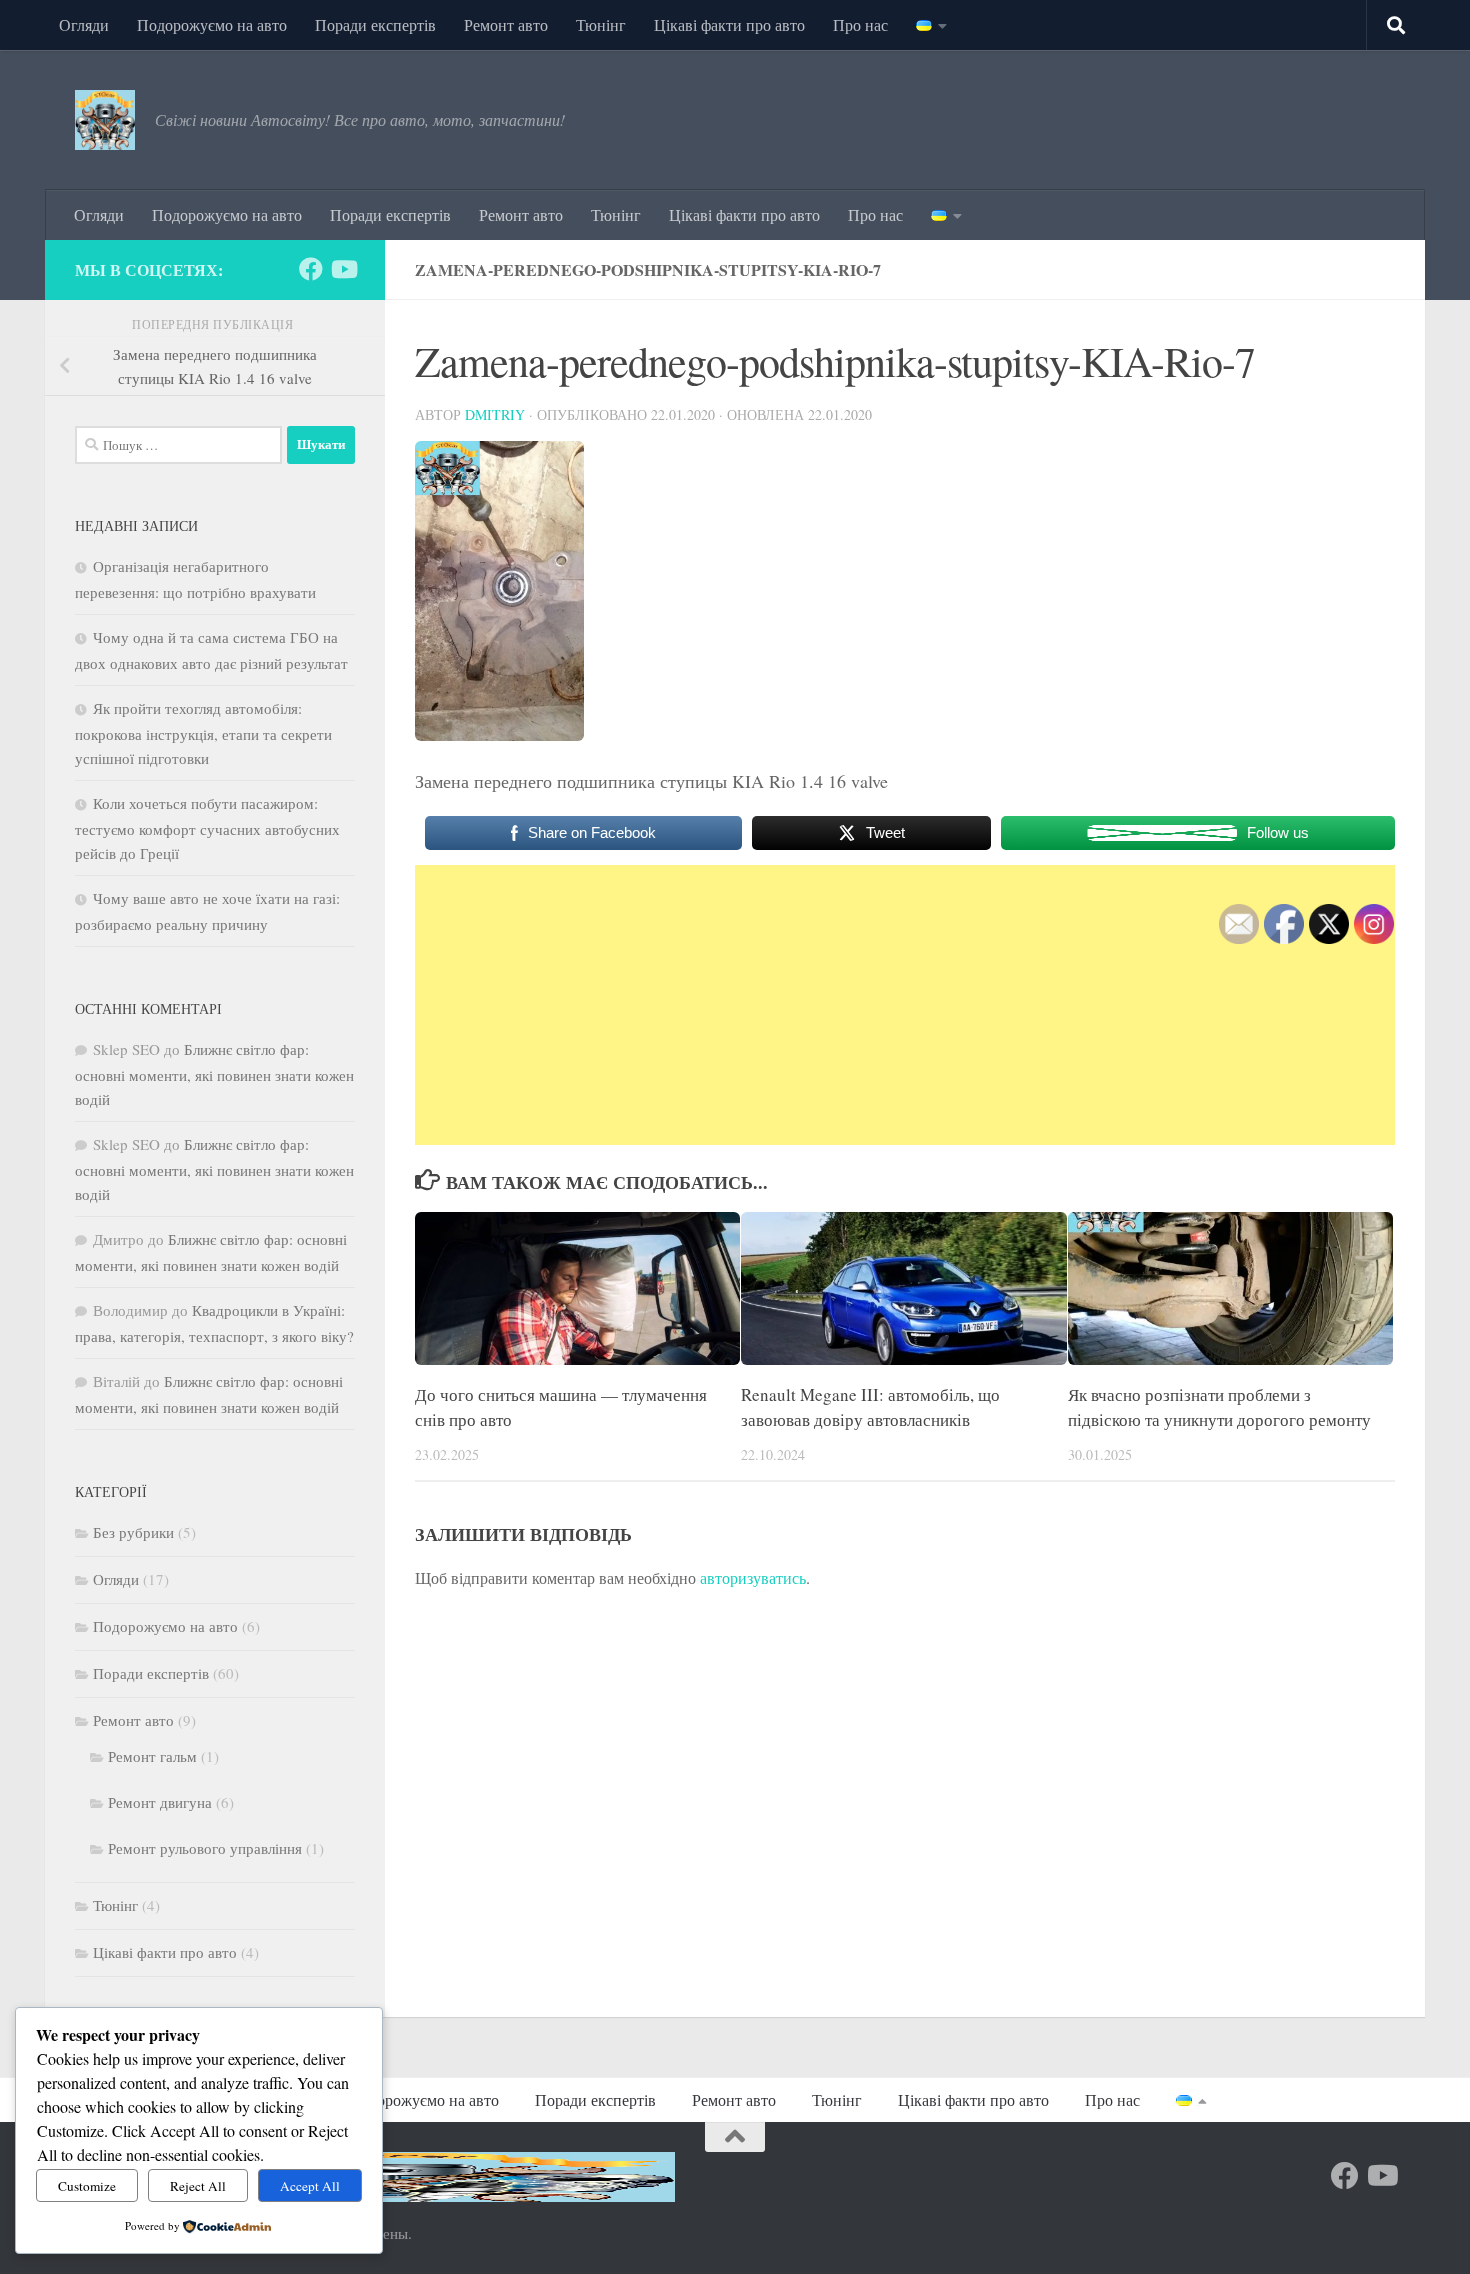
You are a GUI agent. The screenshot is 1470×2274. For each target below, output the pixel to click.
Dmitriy (495, 414)
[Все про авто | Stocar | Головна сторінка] (105, 120)
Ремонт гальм (152, 1756)
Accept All (310, 2186)
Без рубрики (133, 1532)
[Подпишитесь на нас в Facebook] (311, 269)
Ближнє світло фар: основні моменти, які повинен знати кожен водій (214, 1074)
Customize (87, 2186)
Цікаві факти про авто (729, 24)
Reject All (198, 2186)
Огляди (84, 24)
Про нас (860, 24)
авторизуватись (753, 1577)
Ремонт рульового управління (205, 1848)
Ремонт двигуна (160, 1802)
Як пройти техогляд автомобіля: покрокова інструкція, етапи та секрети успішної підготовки (203, 733)
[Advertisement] (905, 1005)
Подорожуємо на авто (212, 24)
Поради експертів (375, 24)
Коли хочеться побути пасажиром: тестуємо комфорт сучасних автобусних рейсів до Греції (207, 828)
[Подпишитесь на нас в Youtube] (343, 269)
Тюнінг (601, 24)
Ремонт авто (506, 24)
